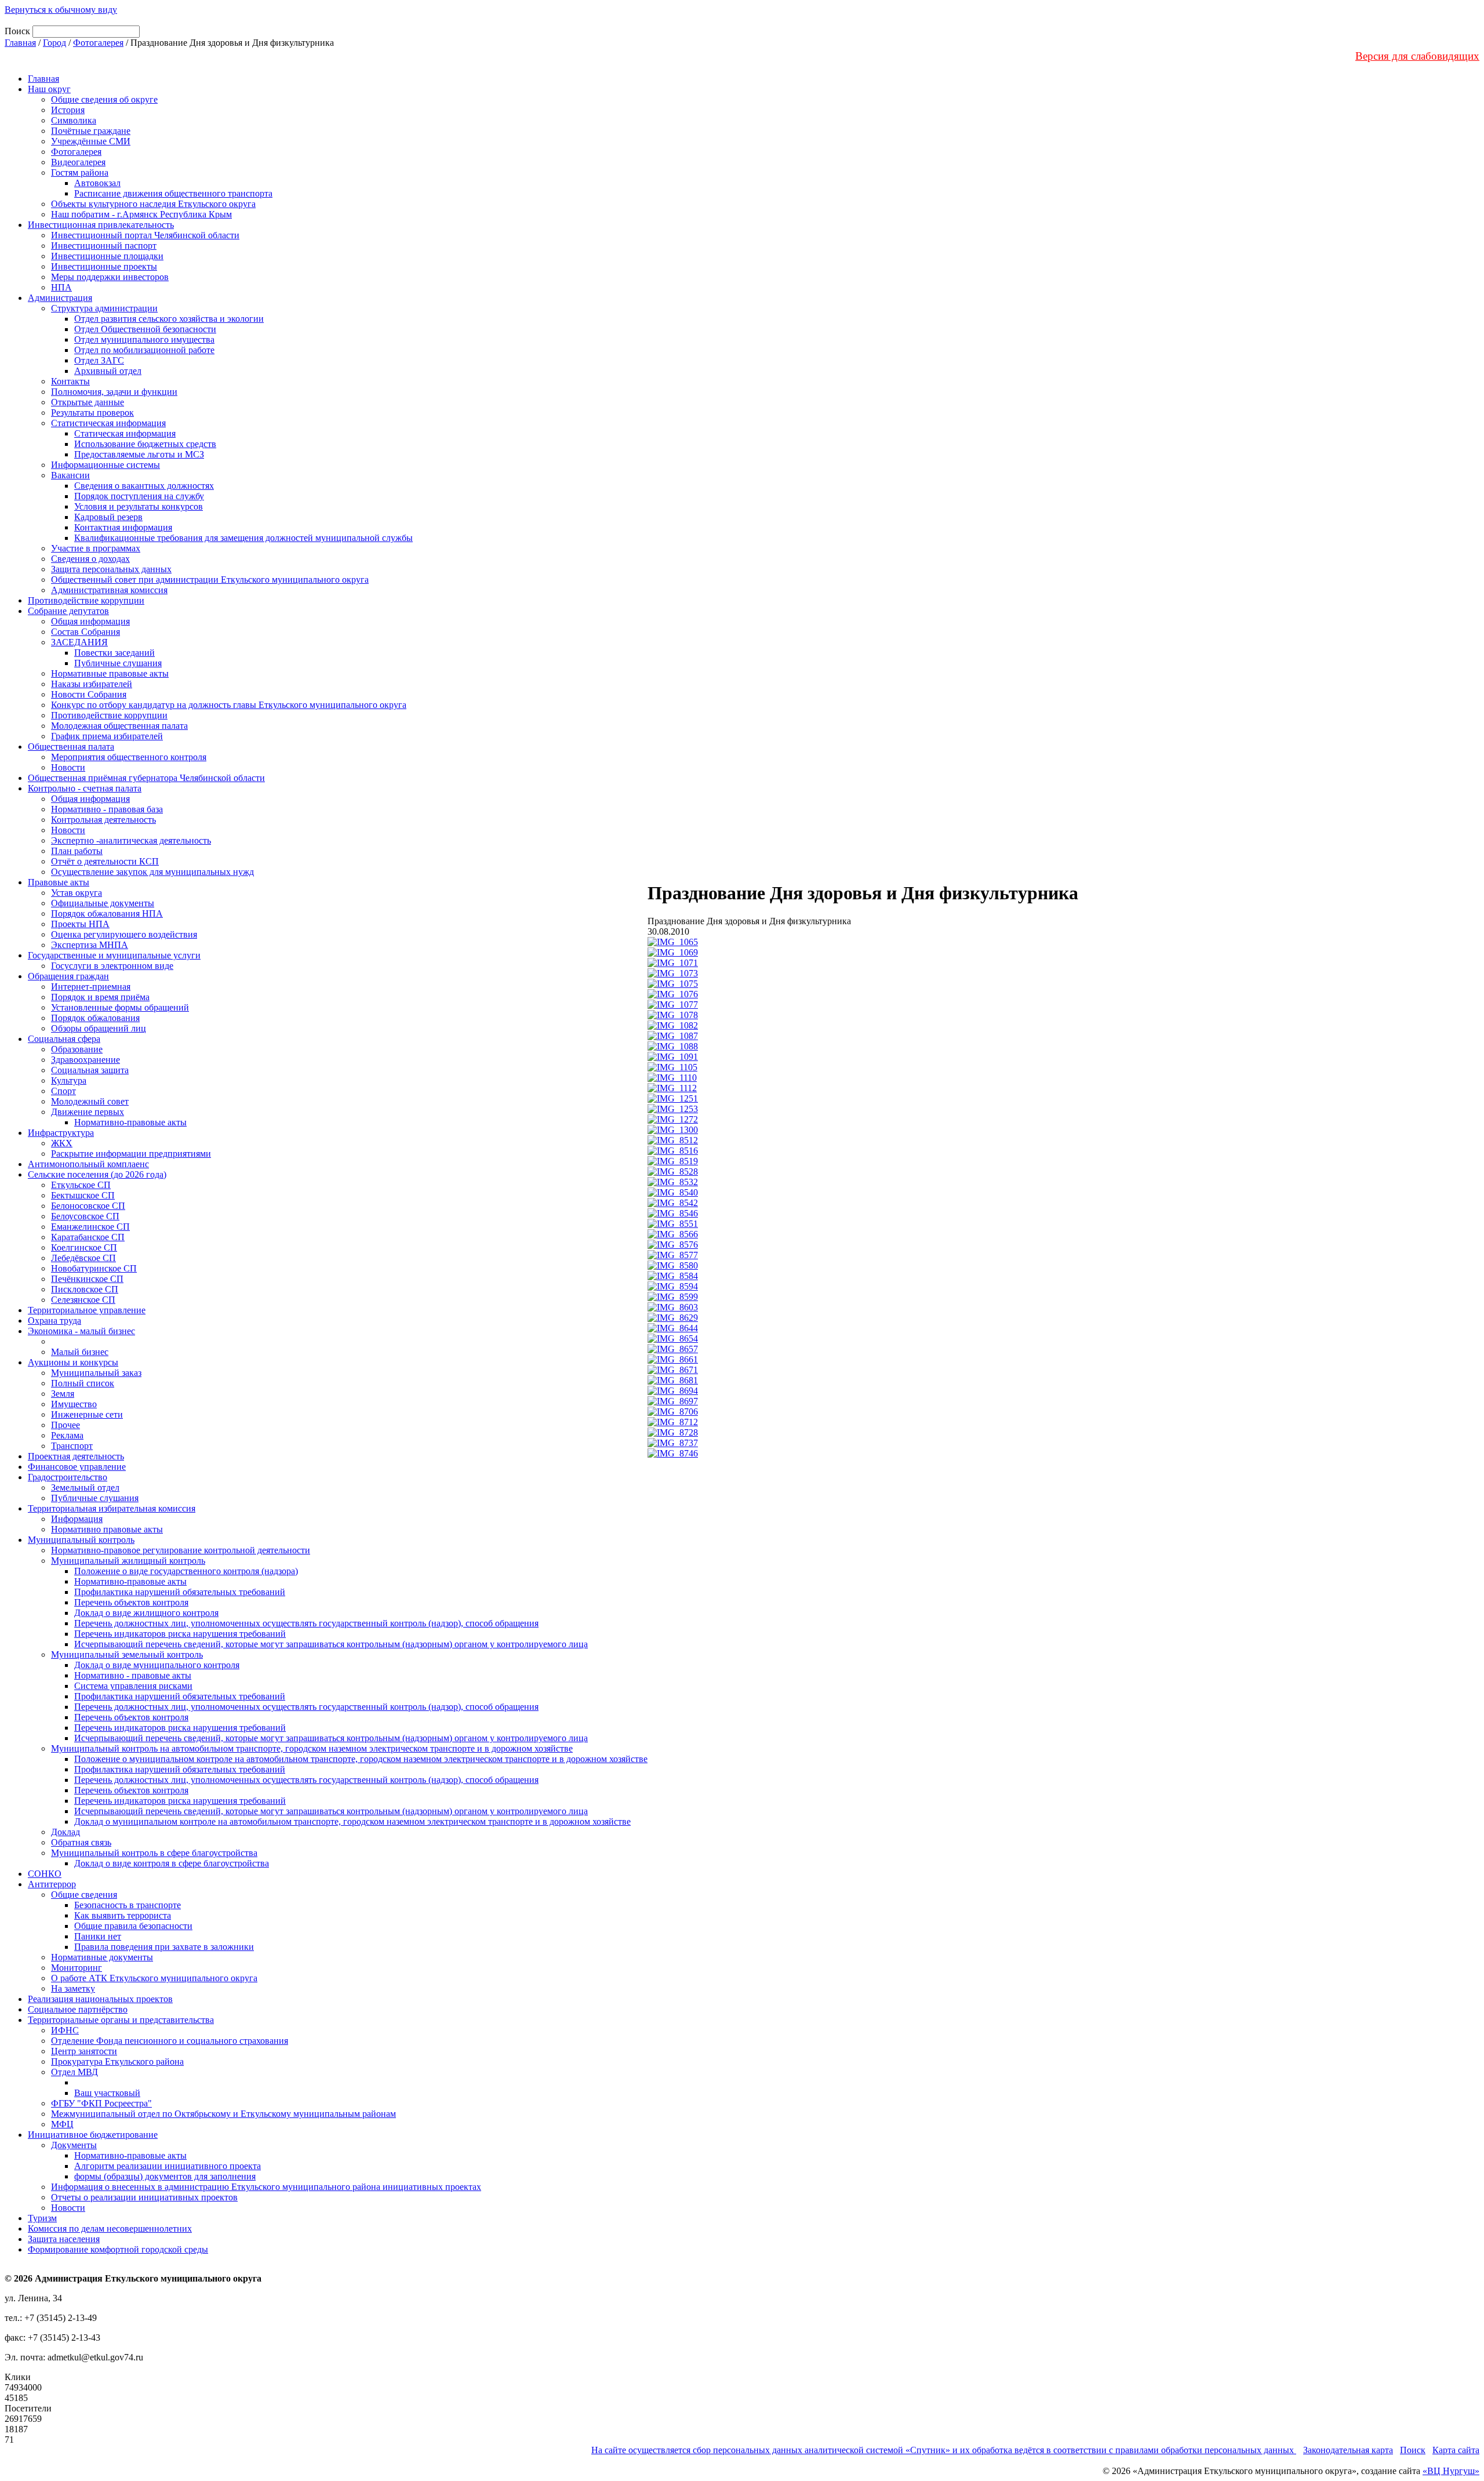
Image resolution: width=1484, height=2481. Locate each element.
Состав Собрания (86, 632)
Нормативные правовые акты (110, 673)
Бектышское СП (83, 1195)
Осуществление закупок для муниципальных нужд (152, 872)
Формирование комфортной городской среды (118, 2249)
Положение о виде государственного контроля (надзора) (186, 1571)
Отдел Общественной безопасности (145, 329)
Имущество (74, 1404)
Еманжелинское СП (90, 1227)
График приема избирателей (107, 736)
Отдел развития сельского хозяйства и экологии (169, 319)
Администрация (60, 298)
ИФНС (65, 2030)
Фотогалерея (98, 43)
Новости (68, 767)
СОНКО (45, 1874)
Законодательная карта (1348, 2450)
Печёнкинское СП (87, 1279)
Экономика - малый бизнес (81, 1331)
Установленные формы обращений (120, 1007)
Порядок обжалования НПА (107, 913)
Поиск (1413, 2450)
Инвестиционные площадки (107, 256)
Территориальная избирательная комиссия (112, 1508)
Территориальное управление (87, 1310)
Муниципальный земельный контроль (127, 1654)
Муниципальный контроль (81, 1540)
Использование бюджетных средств (145, 444)
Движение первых (88, 1112)
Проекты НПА (80, 924)
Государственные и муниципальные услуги (114, 955)
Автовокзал (97, 183)
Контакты (70, 381)
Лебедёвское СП (83, 1258)
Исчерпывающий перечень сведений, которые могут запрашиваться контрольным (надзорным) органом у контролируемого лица (331, 1644)
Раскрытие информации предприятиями (131, 1154)
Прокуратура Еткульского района (117, 2062)
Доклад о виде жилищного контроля (146, 1613)
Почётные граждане (91, 131)
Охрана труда (54, 1321)
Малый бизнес (80, 1352)
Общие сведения (84, 1895)
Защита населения (64, 2239)
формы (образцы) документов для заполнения (165, 2176)
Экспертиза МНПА (90, 945)
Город (54, 43)
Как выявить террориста (123, 1915)
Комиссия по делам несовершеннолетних (110, 2228)
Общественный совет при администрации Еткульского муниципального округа (210, 580)
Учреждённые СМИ (91, 141)
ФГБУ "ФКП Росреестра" (101, 2103)
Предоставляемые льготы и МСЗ (139, 454)
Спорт (63, 1091)
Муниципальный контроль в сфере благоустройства (154, 1853)
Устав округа (77, 893)
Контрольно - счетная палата (85, 788)
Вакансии (70, 475)
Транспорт (72, 1446)
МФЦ (62, 2124)
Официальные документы (103, 903)
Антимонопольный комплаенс (88, 1164)
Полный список (83, 1383)
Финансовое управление (77, 1467)
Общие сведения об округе (104, 99)
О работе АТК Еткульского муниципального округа (154, 1978)
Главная (20, 43)
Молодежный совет (90, 1101)
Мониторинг (77, 1968)
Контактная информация (123, 527)
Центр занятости (84, 2051)
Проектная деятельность (76, 1456)
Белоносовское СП (88, 1206)
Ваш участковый (107, 2093)
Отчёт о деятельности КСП (105, 861)
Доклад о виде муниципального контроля (157, 1665)
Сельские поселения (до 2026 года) (97, 1174)
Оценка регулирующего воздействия (124, 934)
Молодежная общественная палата (119, 726)
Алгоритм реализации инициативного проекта (168, 2166)
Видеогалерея (78, 162)
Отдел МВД (74, 2072)
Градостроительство (68, 1477)
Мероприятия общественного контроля (129, 757)
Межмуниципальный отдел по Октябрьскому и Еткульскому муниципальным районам (223, 2114)
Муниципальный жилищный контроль (128, 1561)
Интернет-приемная (91, 987)
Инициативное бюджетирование (93, 2135)
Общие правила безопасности (133, 1926)
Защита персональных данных (111, 569)
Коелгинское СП (84, 1247)
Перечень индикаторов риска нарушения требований (180, 1634)
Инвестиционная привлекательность (101, 225)
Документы (74, 2145)
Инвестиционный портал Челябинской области (145, 235)
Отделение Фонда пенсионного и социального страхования (170, 2041)
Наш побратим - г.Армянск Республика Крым (141, 214)
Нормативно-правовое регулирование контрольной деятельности (181, 1550)
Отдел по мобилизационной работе (144, 350)
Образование (77, 1049)
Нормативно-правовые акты (130, 1122)
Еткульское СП (81, 1185)
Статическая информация (125, 433)
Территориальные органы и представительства (121, 2020)
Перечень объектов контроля (131, 1602)
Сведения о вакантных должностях (144, 486)
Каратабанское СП (88, 1237)
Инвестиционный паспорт (104, 246)
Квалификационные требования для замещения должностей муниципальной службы (243, 538)
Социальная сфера (64, 1039)
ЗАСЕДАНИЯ (79, 642)
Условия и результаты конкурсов (139, 506)
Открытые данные (88, 402)
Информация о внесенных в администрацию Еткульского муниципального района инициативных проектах (266, 2187)
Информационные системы (106, 465)
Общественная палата (71, 747)
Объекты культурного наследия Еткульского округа (153, 204)
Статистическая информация (108, 423)
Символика (74, 120)
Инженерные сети (87, 1414)
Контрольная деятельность (103, 820)
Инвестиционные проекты (104, 266)
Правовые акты (59, 882)
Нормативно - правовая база (107, 809)
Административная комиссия (109, 590)
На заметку (73, 1988)
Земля (63, 1394)
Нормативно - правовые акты (133, 1675)
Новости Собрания (89, 694)
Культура (69, 1080)
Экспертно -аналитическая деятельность (131, 840)
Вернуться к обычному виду (61, 10)
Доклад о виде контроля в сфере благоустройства (172, 1863)
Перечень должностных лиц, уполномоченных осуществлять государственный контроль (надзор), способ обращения (306, 1623)
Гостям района (80, 172)
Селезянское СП (83, 1300)
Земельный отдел (85, 1487)
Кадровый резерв (108, 517)
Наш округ (49, 89)
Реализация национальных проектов (100, 1999)
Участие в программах (96, 548)
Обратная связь (81, 1842)
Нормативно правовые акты (107, 1529)
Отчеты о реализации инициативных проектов (144, 2197)
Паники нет (98, 1936)
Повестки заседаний (114, 653)
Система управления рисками (133, 1686)
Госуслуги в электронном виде (112, 966)
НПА (61, 287)
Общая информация (90, 621)
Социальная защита (90, 1070)
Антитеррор (52, 1884)
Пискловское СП (85, 1289)
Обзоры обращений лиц (99, 1028)
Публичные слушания (118, 663)
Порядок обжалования (95, 1018)
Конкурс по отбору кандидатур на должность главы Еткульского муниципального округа (229, 705)
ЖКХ (62, 1143)
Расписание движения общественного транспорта (173, 193)
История (68, 110)
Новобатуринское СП (94, 1268)
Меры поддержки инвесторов (110, 277)
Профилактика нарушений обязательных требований (180, 1592)
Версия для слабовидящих (1417, 56)
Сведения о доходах (90, 559)
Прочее (66, 1425)
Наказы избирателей (92, 684)
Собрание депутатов (68, 611)
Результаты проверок (92, 413)
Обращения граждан (68, 976)
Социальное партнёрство (78, 2009)
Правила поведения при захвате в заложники (164, 1947)
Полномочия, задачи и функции (114, 392)
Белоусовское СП (85, 1216)
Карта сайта (1456, 2450)
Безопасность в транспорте (128, 1905)
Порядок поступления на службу (139, 496)
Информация (77, 1519)
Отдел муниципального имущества (144, 339)
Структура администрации (104, 308)
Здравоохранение (86, 1060)
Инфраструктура (61, 1133)
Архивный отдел (108, 371)
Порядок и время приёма (100, 997)
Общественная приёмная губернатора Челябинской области (146, 778)
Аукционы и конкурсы (73, 1362)
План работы (77, 851)
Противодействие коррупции (86, 600)
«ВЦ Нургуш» (1451, 2471)
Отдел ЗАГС (99, 360)
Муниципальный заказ (96, 1373)
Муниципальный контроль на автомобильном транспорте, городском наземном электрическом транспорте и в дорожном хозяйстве (312, 1748)
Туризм (42, 2218)
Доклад (66, 1832)
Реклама (67, 1435)
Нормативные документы (102, 1957)
